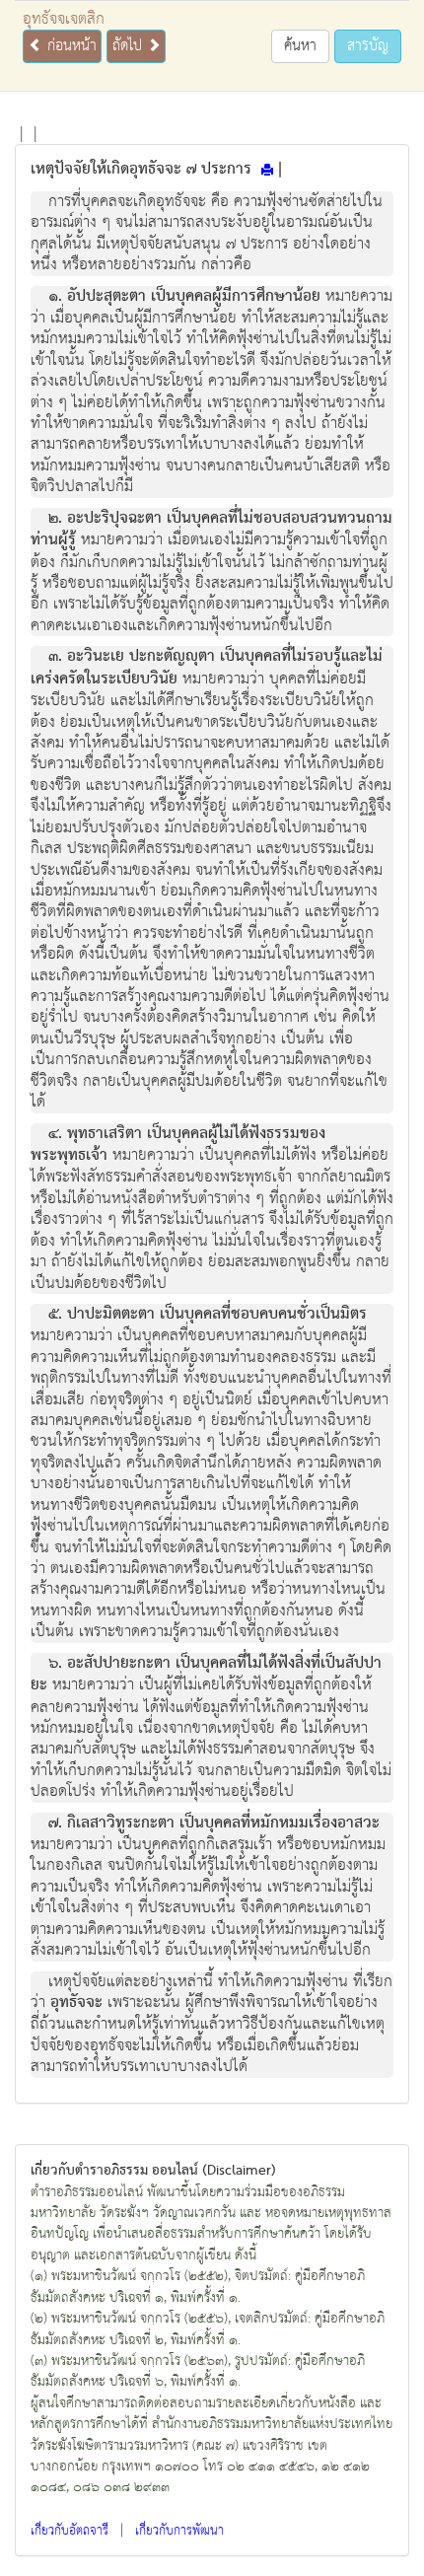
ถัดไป (130, 46)
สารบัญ (368, 46)
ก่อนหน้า (70, 46)
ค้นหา (300, 46)
